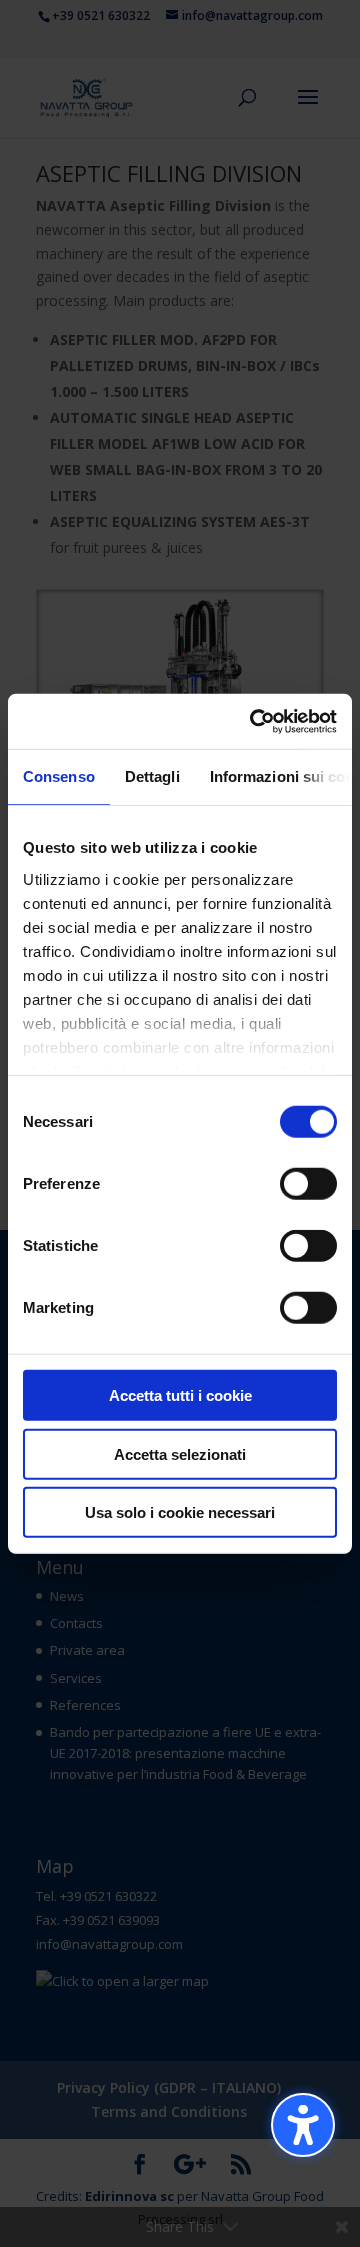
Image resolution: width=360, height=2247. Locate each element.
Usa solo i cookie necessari (180, 1512)
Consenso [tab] (59, 776)
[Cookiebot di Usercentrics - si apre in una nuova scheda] (254, 721)
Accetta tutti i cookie (180, 1395)
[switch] (308, 1184)
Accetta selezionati (180, 1453)
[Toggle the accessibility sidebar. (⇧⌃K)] (303, 2125)
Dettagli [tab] (152, 776)
